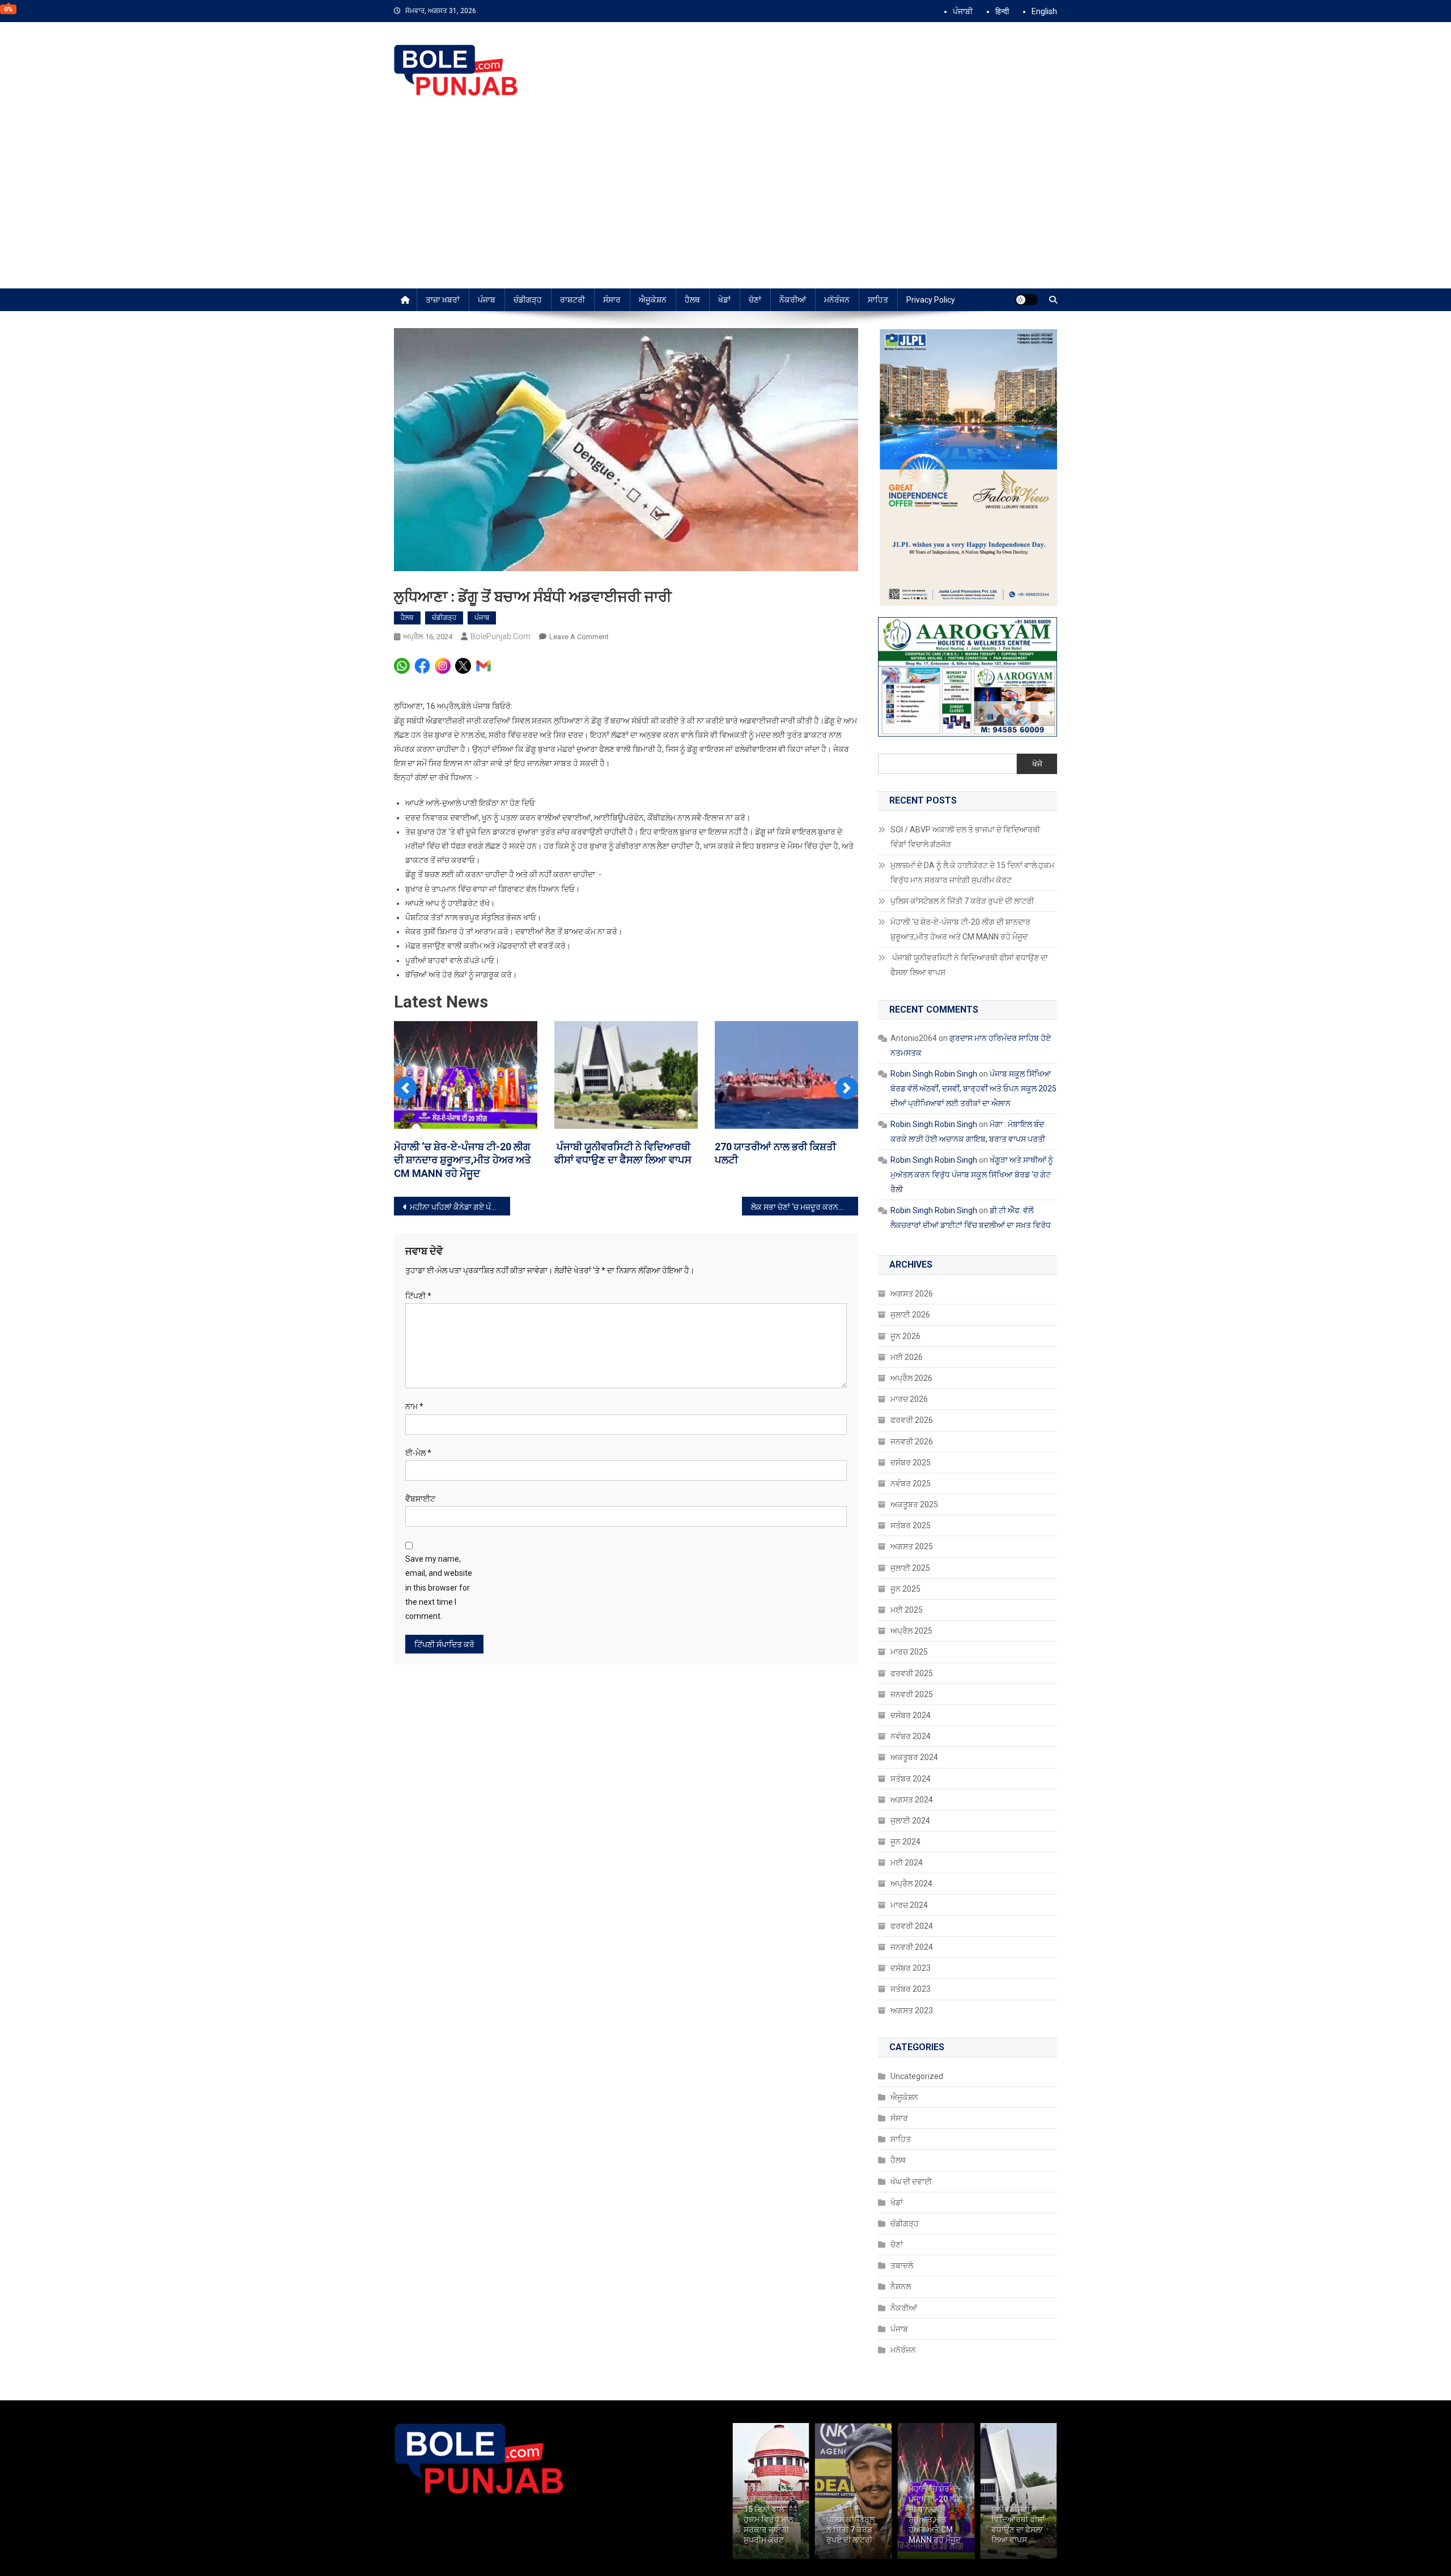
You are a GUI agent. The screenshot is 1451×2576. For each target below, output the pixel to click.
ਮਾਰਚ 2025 (909, 1652)
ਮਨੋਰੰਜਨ (837, 300)
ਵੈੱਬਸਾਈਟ (420, 1499)
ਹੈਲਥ (692, 300)
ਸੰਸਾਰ (612, 300)
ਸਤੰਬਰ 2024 (911, 1779)
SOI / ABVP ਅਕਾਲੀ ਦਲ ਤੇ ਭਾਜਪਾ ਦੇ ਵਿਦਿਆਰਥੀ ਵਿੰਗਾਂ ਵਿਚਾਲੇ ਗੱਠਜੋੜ (965, 837)
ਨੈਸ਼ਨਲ (901, 2286)
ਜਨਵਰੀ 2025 (912, 1694)
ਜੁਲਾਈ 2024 (910, 1821)
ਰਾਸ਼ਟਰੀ (572, 300)
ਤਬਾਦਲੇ (902, 2265)
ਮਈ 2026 (907, 1357)
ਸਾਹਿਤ (878, 300)
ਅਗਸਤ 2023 (912, 2010)
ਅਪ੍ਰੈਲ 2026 (911, 1378)
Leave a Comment (579, 637)
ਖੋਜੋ (1037, 764)
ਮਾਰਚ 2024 (909, 1905)
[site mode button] (1026, 300)
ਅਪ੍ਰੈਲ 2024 (911, 1884)
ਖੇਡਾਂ (724, 300)
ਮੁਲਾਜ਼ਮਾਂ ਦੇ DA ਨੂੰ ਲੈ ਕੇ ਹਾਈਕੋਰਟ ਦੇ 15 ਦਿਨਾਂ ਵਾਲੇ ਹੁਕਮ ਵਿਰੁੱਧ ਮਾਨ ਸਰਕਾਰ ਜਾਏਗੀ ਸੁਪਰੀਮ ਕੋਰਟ (972, 873)
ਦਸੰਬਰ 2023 (911, 1968)
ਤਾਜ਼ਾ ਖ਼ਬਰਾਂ (443, 300)
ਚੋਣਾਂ (755, 300)
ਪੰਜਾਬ (487, 300)
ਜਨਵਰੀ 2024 (912, 1947)
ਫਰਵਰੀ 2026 (912, 1420)
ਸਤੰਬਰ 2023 (911, 1989)
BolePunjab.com (500, 636)
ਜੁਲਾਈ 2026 (910, 1315)
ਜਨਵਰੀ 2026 (912, 1442)
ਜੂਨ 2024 (905, 1842)
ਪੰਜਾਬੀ (963, 11)
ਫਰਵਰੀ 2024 (912, 1926)
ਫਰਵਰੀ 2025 (912, 1673)
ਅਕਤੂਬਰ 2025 (914, 1504)
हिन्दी (1002, 11)
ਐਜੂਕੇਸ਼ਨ (653, 300)
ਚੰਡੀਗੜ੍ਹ (528, 300)
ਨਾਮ (414, 1406)
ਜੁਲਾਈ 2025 (910, 1568)
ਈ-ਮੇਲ (418, 1453)
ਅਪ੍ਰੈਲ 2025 (911, 1631)
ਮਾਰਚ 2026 (909, 1399)
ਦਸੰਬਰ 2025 (911, 1463)
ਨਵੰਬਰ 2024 (911, 1736)
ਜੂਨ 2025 (905, 1589)
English (1044, 11)
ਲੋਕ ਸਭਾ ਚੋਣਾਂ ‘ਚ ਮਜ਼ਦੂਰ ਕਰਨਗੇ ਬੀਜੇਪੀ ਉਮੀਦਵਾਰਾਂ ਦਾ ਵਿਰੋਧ (805, 1207)
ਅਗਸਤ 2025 (912, 1546)
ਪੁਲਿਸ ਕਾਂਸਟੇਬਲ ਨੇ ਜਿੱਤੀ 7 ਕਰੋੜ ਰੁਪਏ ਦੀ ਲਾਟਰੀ (962, 901)
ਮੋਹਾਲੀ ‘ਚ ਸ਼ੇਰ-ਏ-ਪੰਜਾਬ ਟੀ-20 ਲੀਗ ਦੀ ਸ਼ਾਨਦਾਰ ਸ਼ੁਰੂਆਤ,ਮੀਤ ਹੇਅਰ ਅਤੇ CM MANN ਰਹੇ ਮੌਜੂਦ (463, 1160)
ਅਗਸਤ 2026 (912, 1294)
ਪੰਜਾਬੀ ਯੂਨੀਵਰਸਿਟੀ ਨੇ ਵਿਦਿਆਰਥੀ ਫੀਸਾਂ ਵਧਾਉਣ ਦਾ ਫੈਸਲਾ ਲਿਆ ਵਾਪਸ (969, 965)
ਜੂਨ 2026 (905, 1336)
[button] (405, 1088)
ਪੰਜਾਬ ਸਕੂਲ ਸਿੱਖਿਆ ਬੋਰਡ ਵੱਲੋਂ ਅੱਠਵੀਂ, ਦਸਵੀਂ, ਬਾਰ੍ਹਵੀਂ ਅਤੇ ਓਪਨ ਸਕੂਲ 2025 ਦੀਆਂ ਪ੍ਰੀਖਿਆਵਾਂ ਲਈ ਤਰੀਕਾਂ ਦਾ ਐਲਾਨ (973, 1089)
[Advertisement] (725, 203)
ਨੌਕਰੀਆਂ (793, 300)
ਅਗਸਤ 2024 (912, 1800)
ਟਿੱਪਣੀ (418, 1296)
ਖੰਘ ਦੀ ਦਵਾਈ (911, 2182)
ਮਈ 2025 (907, 1610)
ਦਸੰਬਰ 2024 (911, 1715)
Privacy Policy (931, 300)
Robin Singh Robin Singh (934, 1074)
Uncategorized (917, 2076)
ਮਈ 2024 (907, 1863)
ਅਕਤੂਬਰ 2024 (914, 1757)
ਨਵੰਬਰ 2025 (911, 1483)
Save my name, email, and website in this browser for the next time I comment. (439, 1587)
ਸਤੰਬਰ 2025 (911, 1525)
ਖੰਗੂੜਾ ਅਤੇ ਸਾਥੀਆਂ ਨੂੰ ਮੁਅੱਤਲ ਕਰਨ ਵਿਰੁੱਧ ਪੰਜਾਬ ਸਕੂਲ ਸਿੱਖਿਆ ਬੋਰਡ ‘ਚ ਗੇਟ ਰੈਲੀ (972, 1175)
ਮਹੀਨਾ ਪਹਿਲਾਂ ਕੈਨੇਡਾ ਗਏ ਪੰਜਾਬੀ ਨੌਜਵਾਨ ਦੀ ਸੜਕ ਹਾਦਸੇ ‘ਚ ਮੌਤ (460, 1207)
